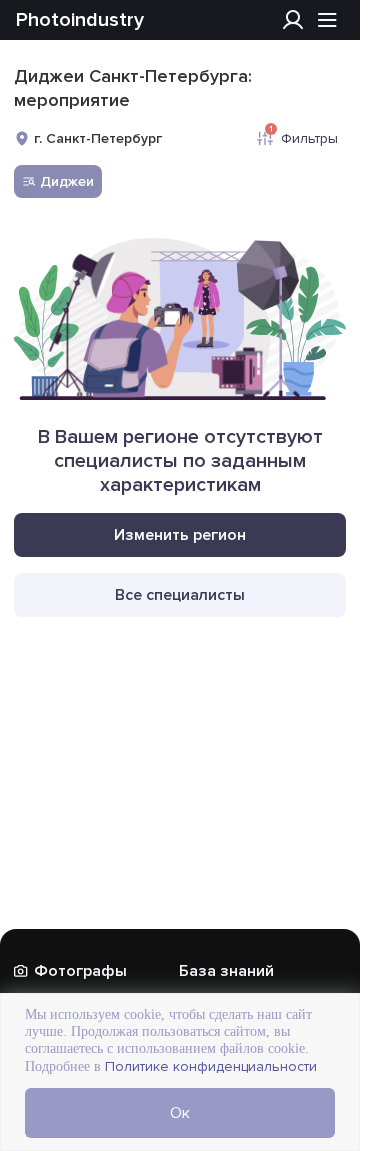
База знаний (226, 971)
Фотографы (80, 971)
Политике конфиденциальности (209, 1066)
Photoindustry (80, 20)
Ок (180, 1113)
